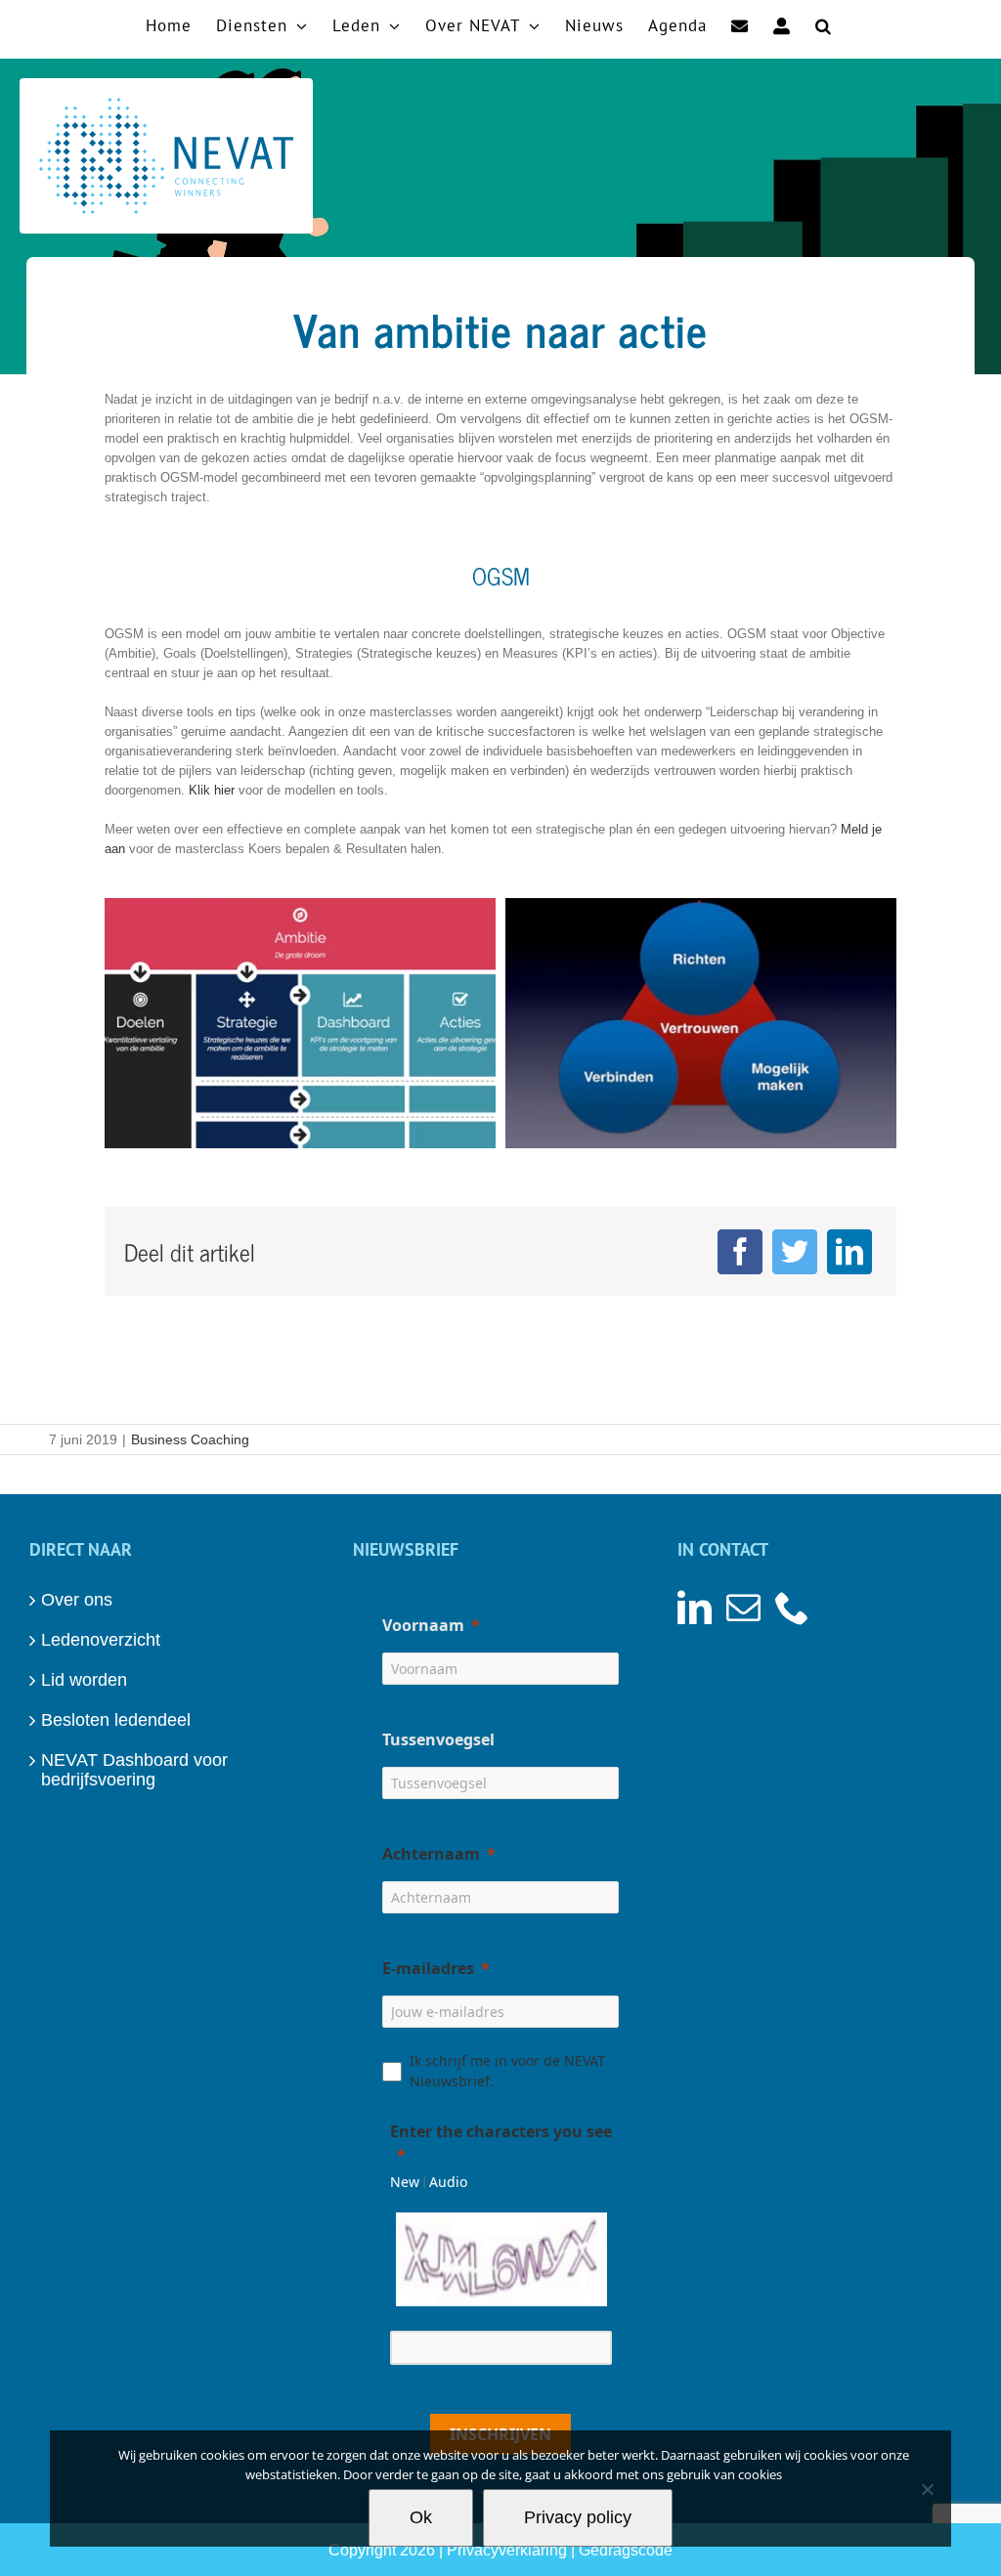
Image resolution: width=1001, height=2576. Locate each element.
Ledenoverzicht (101, 1640)
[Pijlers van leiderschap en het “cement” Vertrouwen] (701, 907)
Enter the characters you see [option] (501, 2131)
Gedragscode (626, 2550)
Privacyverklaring (507, 2550)
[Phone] (792, 1607)
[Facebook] (740, 1252)
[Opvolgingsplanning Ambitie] (300, 907)
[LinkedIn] (849, 1252)
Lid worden (84, 1680)
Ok (421, 2517)
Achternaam (431, 1854)
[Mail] (743, 1607)
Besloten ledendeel (116, 1720)
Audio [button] (448, 2182)
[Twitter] (795, 1252)
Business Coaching (190, 1439)
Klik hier (212, 790)
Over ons (77, 1600)
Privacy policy (578, 2517)
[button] (824, 24)
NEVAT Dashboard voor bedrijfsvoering (134, 1770)
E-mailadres (428, 1968)
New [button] (405, 2182)
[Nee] (927, 2489)
